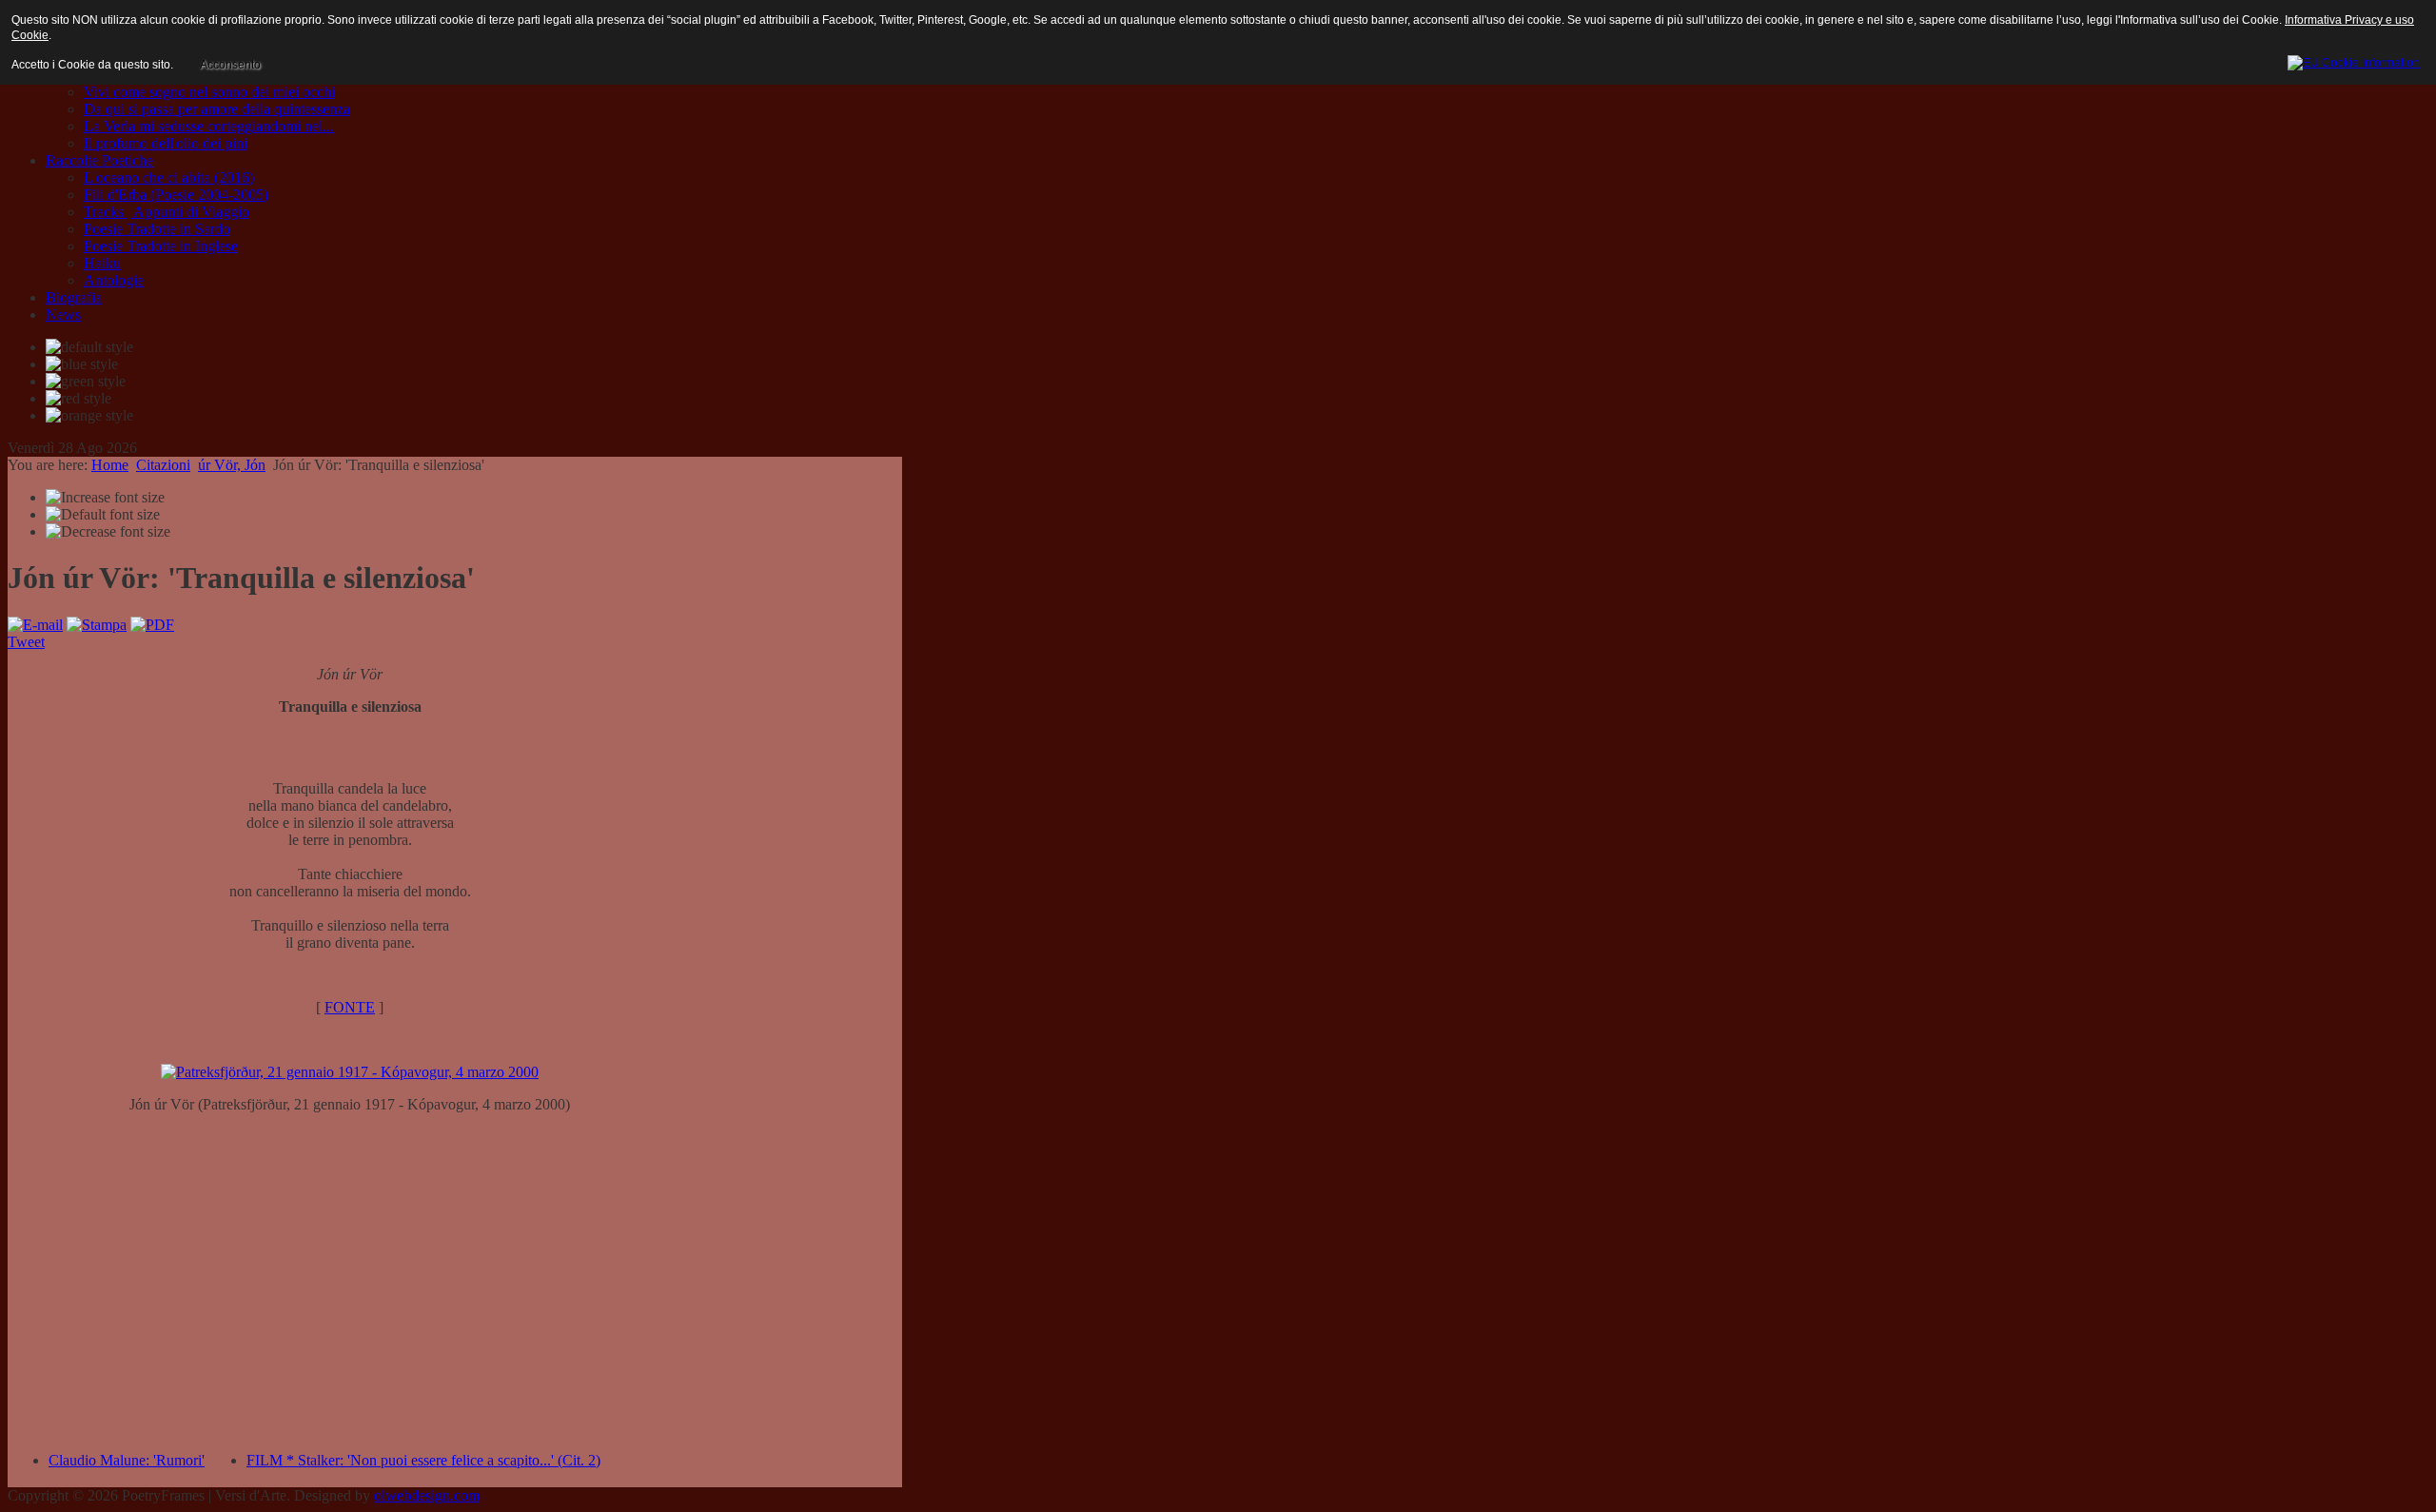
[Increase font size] (105, 498)
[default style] (89, 347)
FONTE (350, 1007)
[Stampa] (97, 625)
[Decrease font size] (108, 532)
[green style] (86, 382)
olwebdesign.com (427, 1495)
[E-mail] (35, 625)
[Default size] (103, 515)
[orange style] (89, 416)
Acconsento (230, 65)
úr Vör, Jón (232, 465)
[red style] (79, 399)
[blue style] (82, 364)
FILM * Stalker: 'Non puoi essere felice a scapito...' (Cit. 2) (423, 1460)
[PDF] (152, 625)
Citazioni (163, 465)
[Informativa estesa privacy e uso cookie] (2354, 60)
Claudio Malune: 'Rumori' (127, 1460)
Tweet (26, 642)
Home (110, 465)
